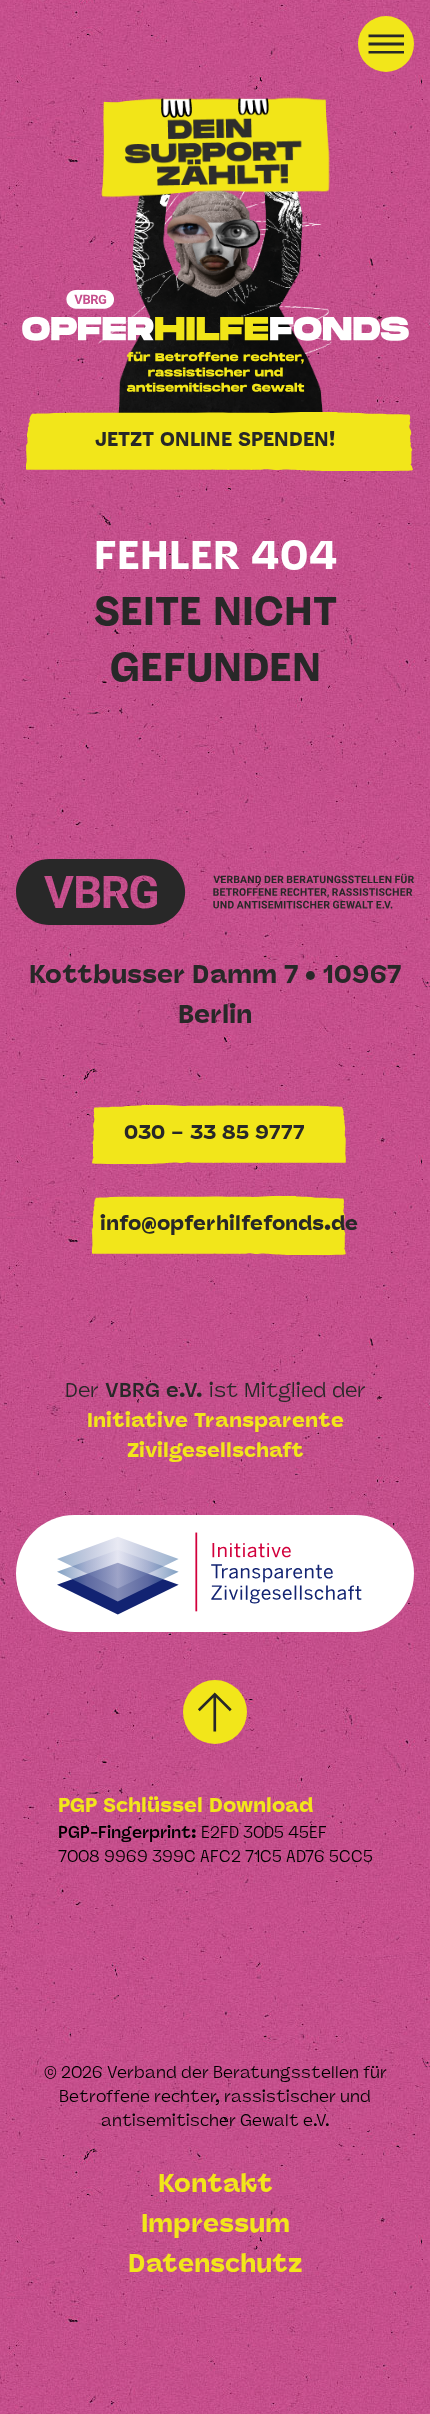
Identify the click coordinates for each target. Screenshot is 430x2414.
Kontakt (215, 2185)
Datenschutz (215, 2265)
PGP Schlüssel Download (185, 1807)
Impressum (215, 2225)
